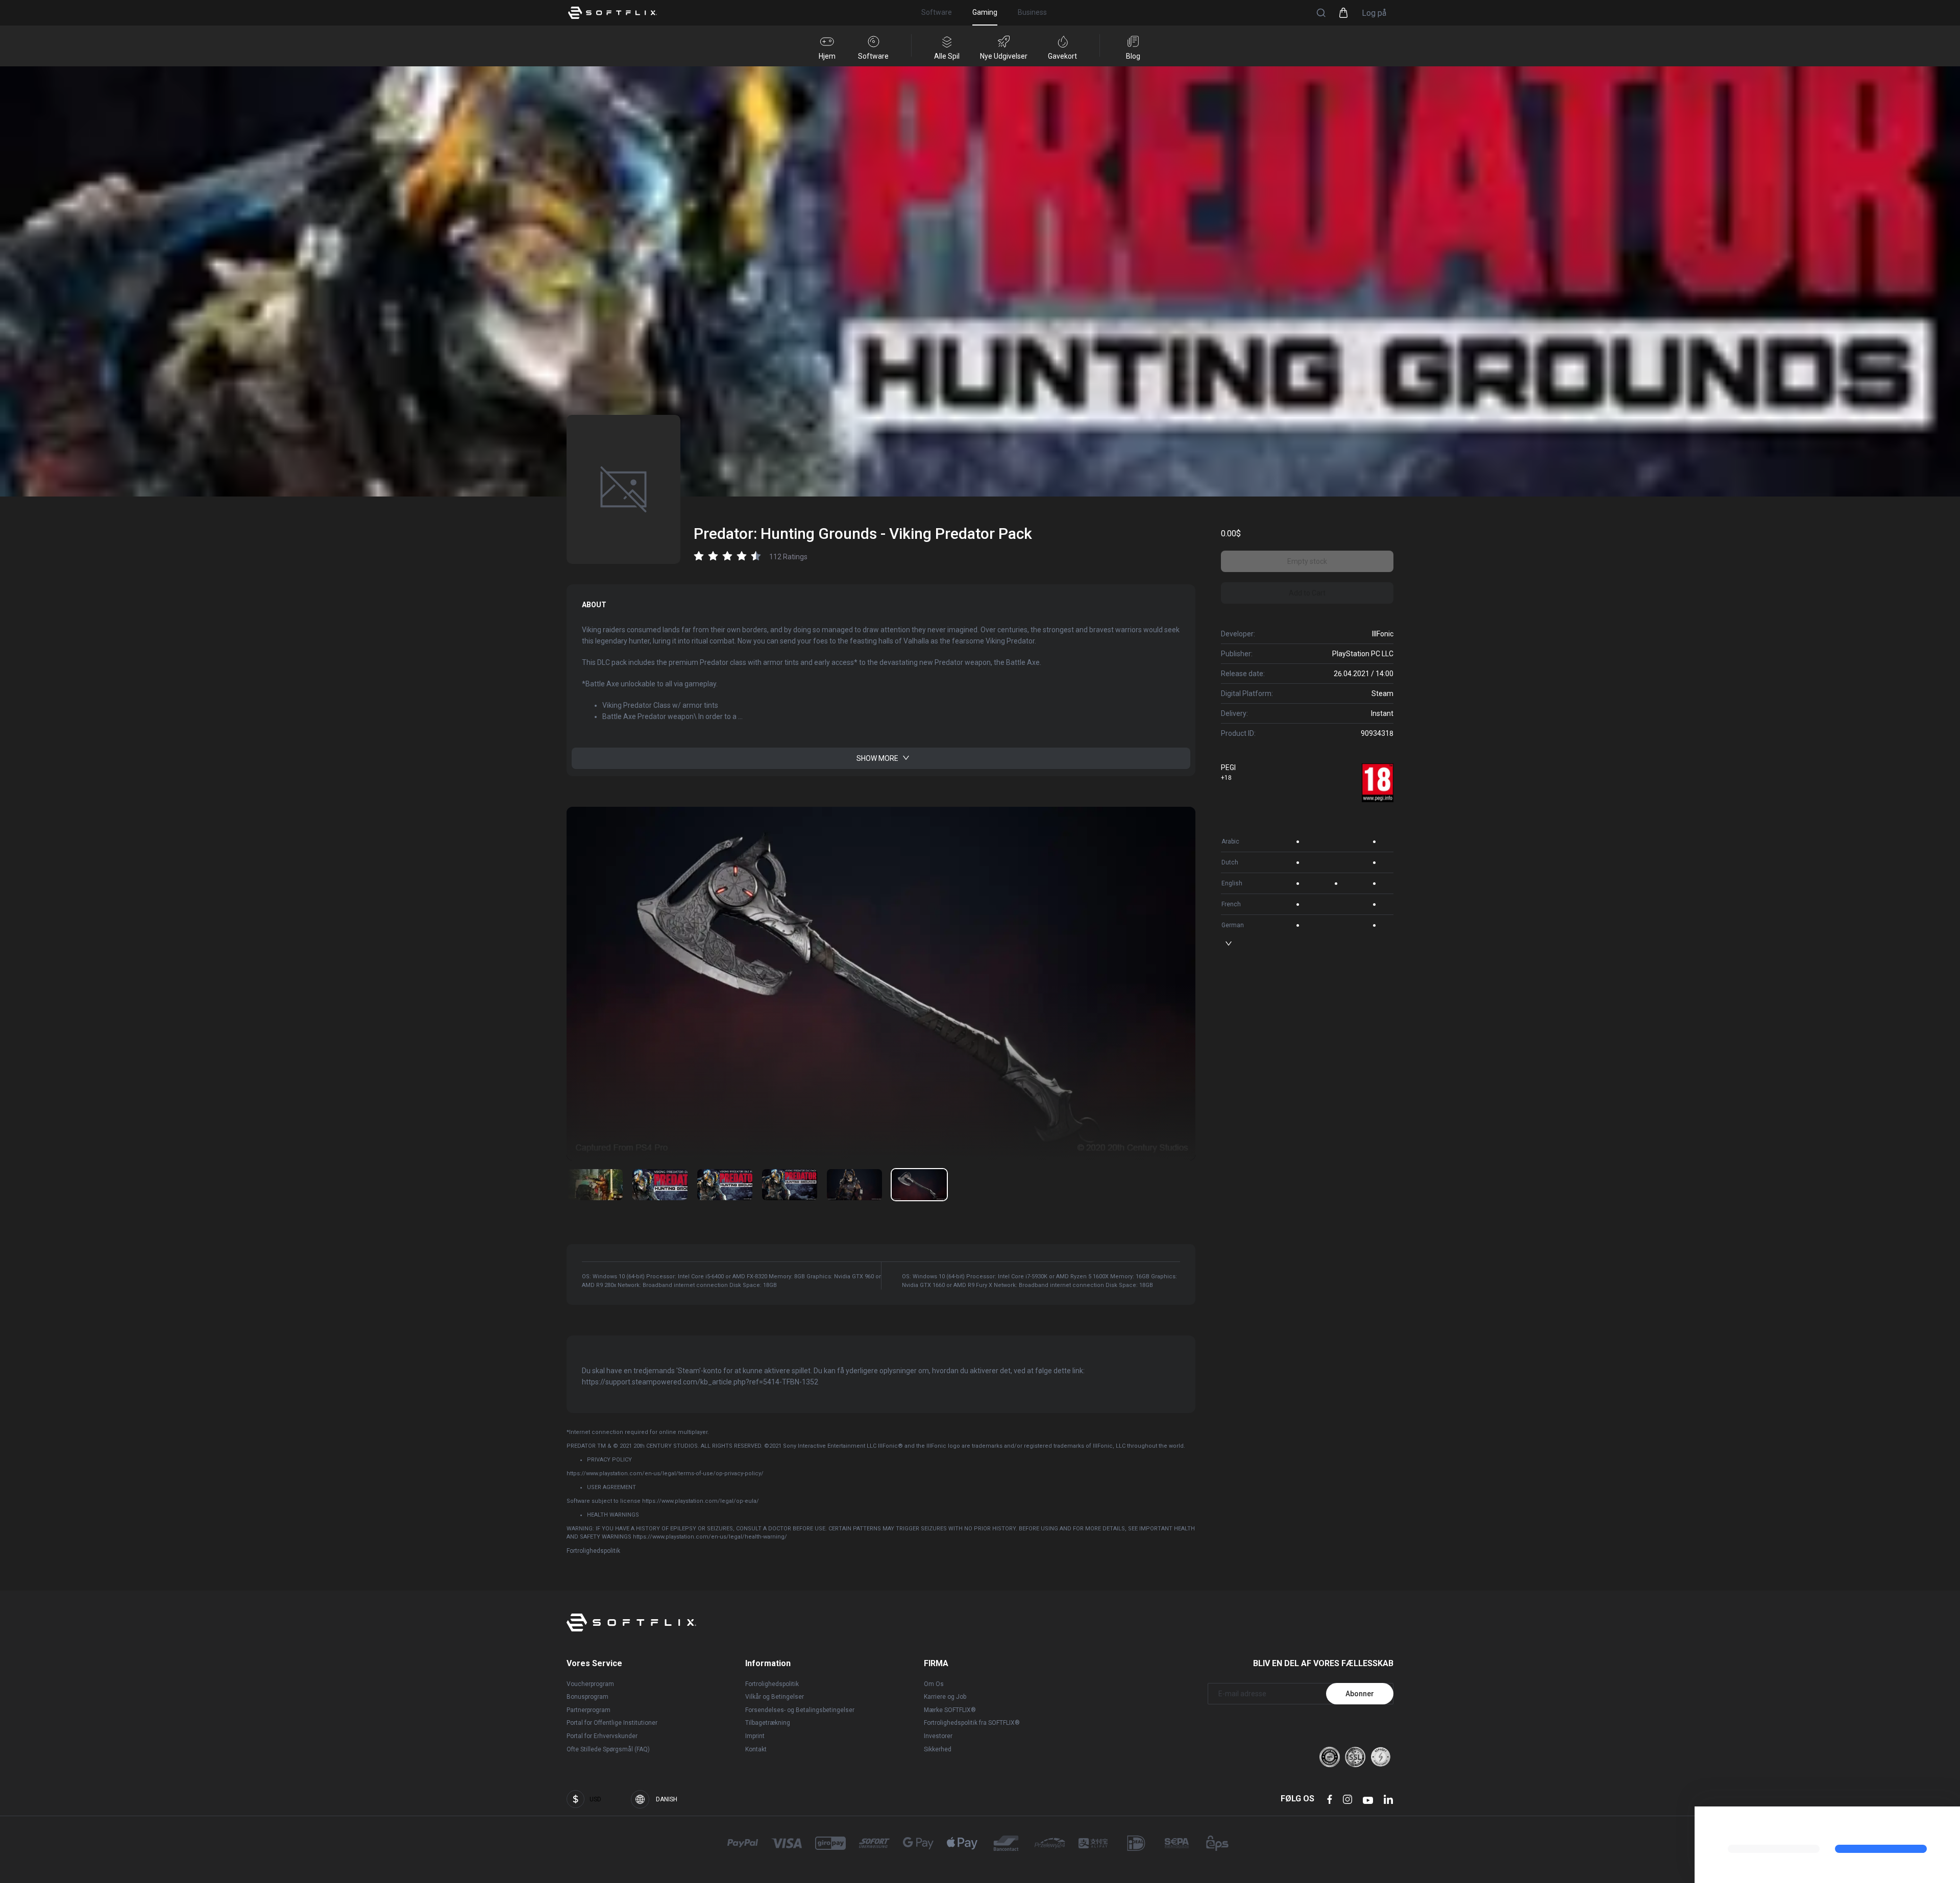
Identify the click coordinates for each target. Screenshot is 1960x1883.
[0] (595, 1185)
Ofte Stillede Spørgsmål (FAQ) (608, 1749)
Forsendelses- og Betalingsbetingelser (800, 1710)
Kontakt (756, 1749)
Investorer (938, 1736)
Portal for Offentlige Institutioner (612, 1723)
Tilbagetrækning (768, 1723)
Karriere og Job (945, 1697)
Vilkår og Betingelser (775, 1697)
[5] (919, 1185)
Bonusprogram (587, 1697)
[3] (790, 1185)
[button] (1321, 13)
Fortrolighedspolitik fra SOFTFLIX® (972, 1723)
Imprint (755, 1736)
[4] (854, 1185)
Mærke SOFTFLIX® (950, 1710)
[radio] (699, 556)
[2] (725, 1185)
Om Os (934, 1684)
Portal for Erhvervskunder (602, 1736)
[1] (660, 1185)
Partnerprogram (589, 1710)
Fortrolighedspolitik (593, 1551)
